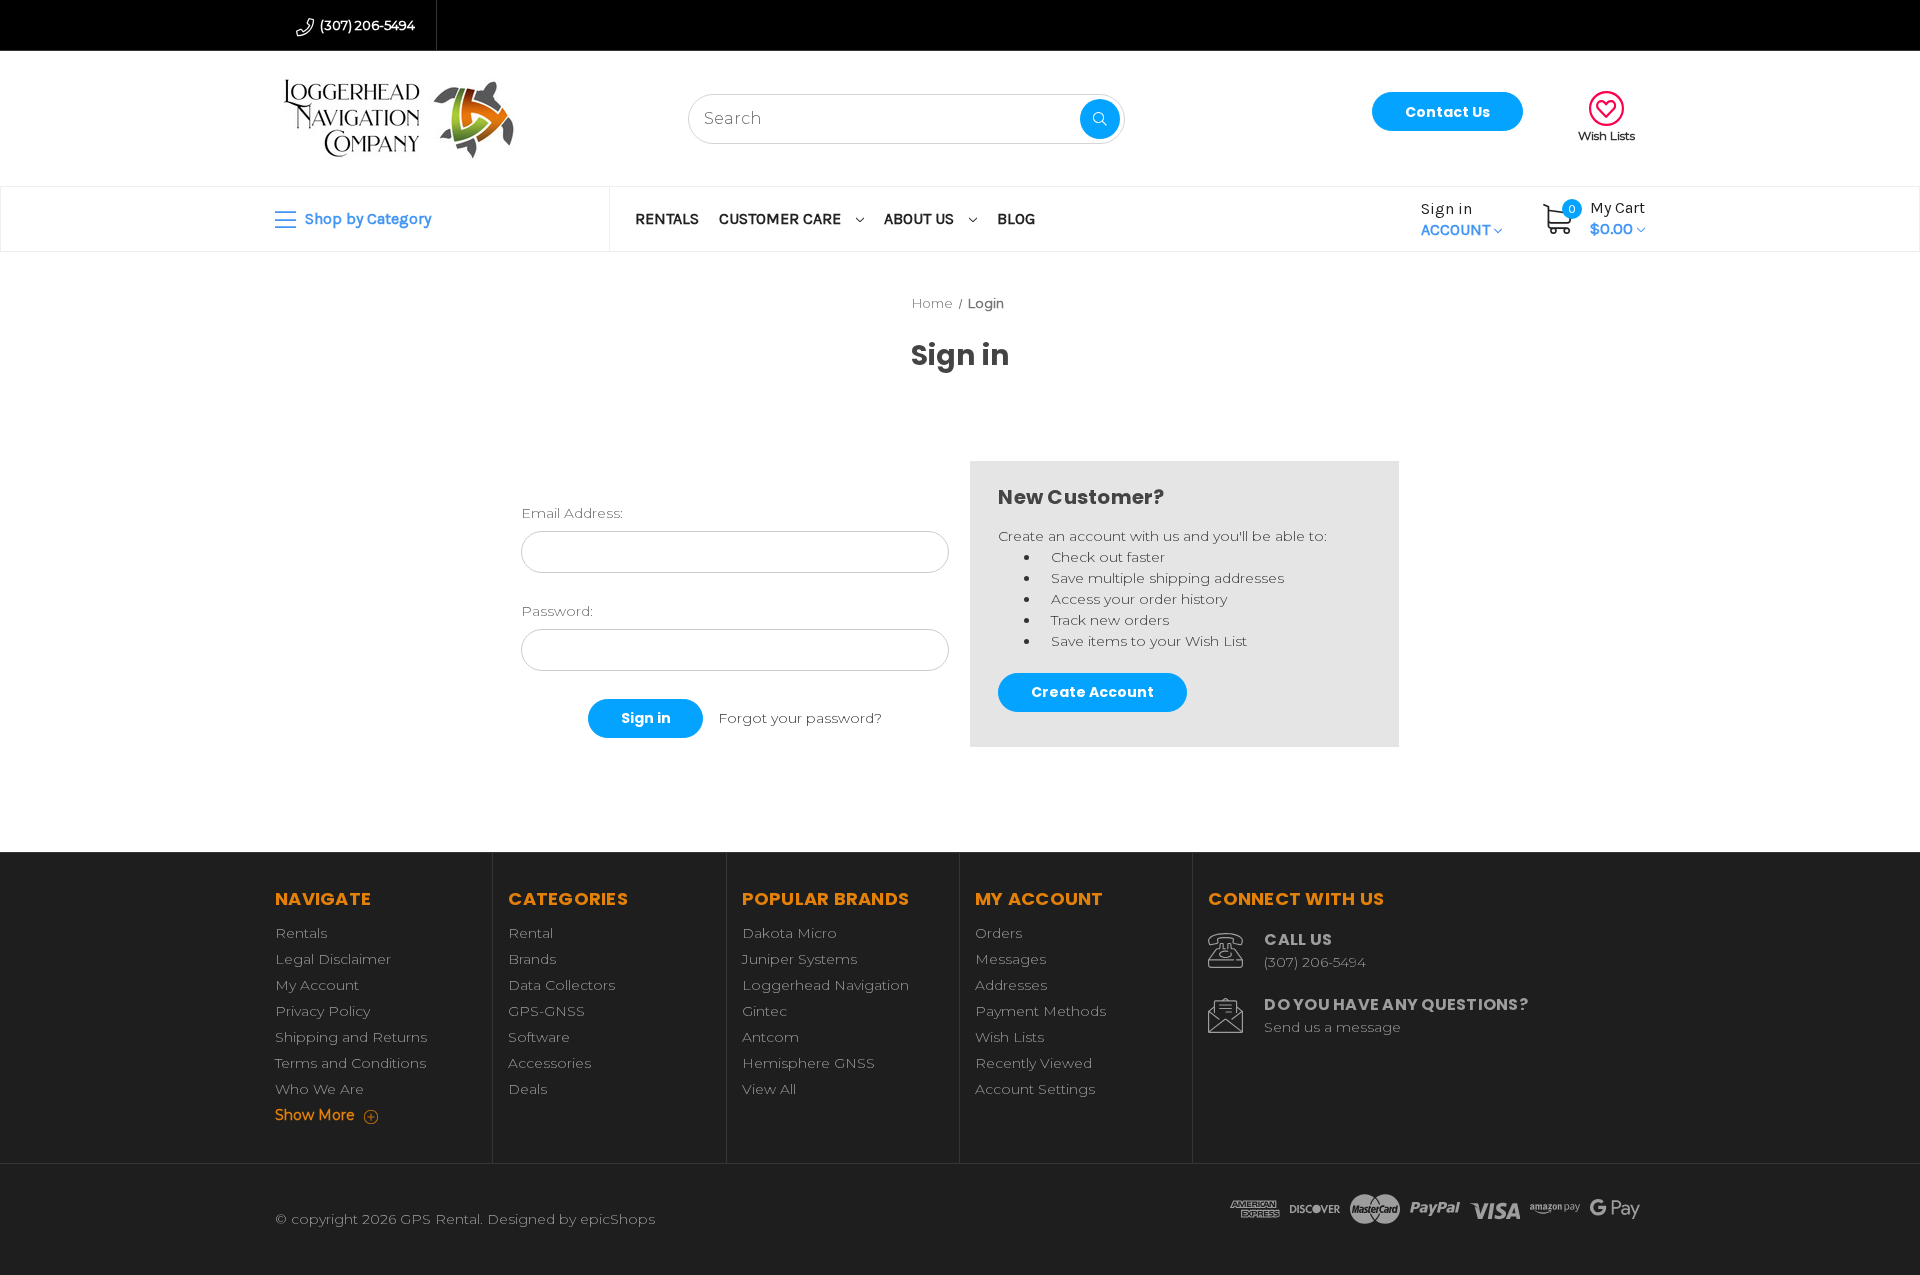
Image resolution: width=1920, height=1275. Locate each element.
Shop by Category (366, 218)
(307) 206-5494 (366, 25)
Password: (557, 611)
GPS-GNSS (546, 1011)
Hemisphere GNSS (808, 1063)
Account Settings (1035, 1089)
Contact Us (1447, 112)
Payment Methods (1040, 1011)
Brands (532, 959)
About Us (921, 218)
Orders (998, 933)
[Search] (1100, 119)
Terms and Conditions (350, 1063)
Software (539, 1037)
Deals (527, 1089)
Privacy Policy (322, 1011)
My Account (317, 985)
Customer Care (782, 218)
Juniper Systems (799, 959)
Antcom (770, 1037)
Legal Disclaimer (333, 959)
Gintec (764, 1011)
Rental (530, 933)
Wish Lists (1606, 135)
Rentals (667, 218)
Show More (317, 1115)
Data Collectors (561, 985)
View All (769, 1089)
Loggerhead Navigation (825, 985)
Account (1457, 219)
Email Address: (572, 513)
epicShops (617, 1219)
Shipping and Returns (351, 1037)
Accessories (549, 1063)
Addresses (1011, 985)
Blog (1016, 218)
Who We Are (319, 1089)
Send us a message (1332, 1027)
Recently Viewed (1033, 1063)
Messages (1010, 959)
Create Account (1092, 692)
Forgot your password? (800, 718)
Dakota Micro (789, 933)
